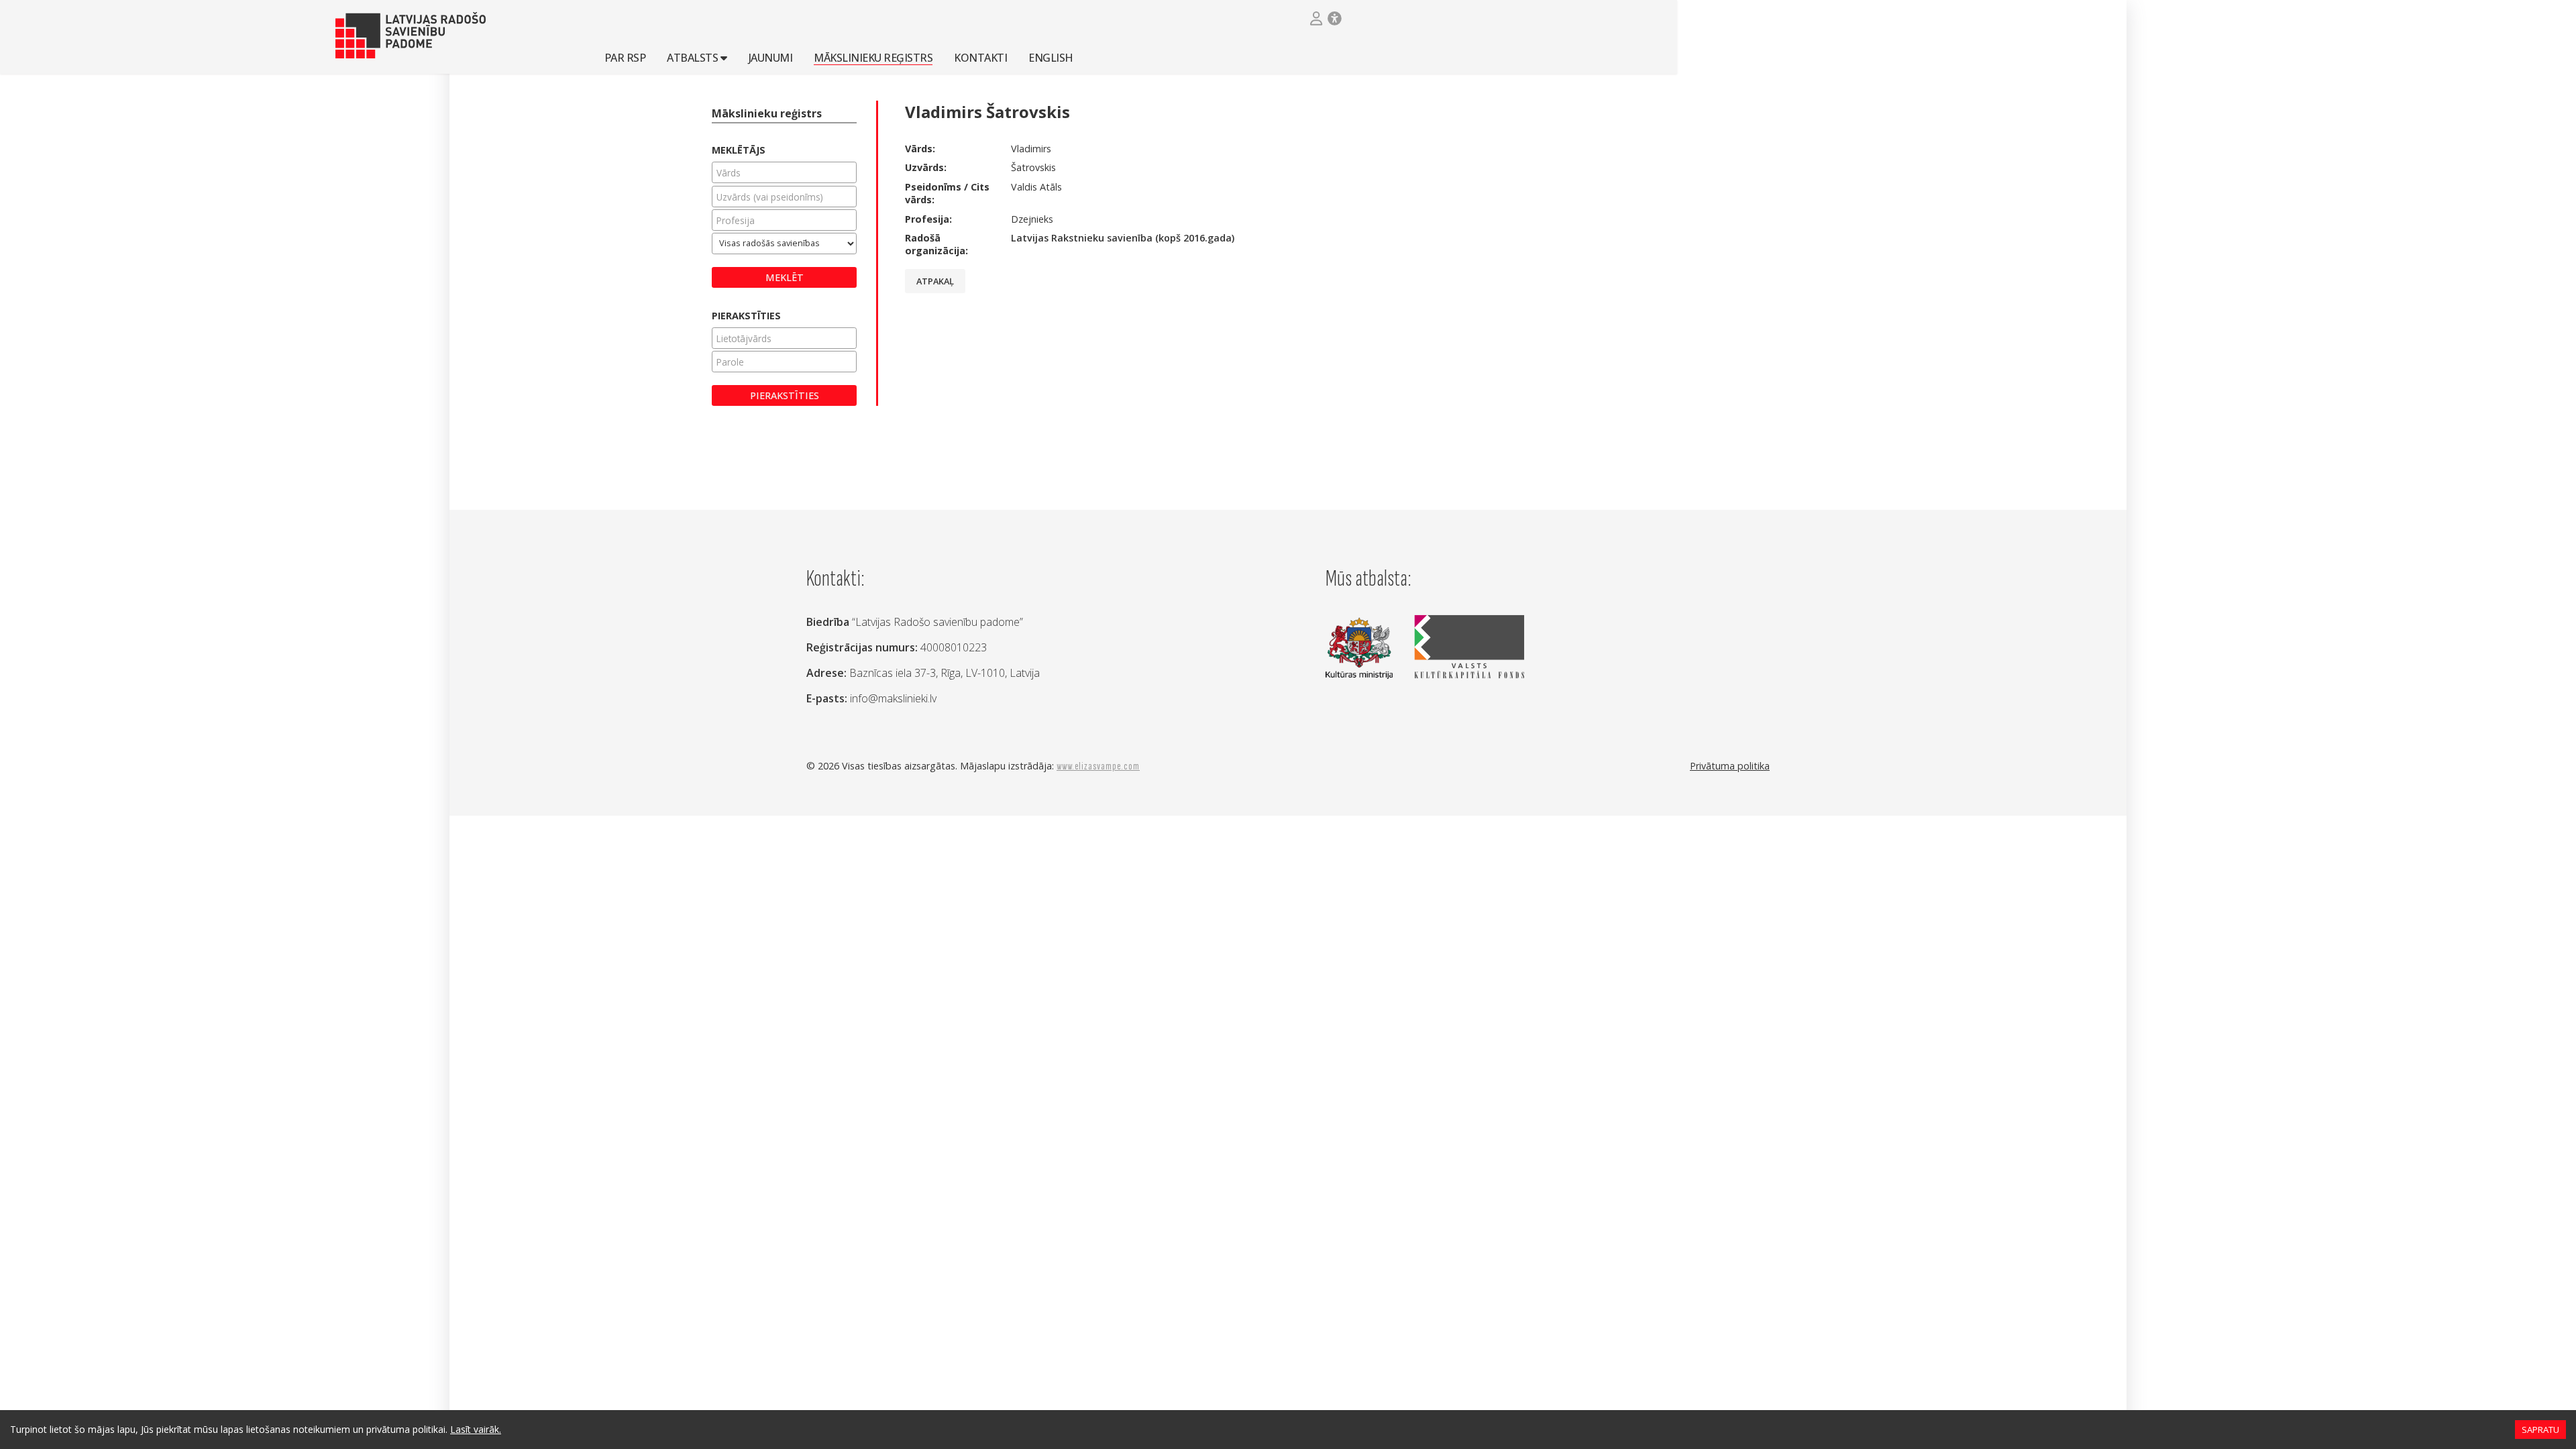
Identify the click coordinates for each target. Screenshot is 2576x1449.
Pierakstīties (785, 395)
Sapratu (2540, 1430)
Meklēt (785, 277)
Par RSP (625, 57)
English (1051, 57)
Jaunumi (771, 57)
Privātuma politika (1730, 766)
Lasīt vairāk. (476, 1429)
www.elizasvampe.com (1098, 766)
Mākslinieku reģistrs (873, 57)
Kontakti (980, 57)
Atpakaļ (935, 281)
